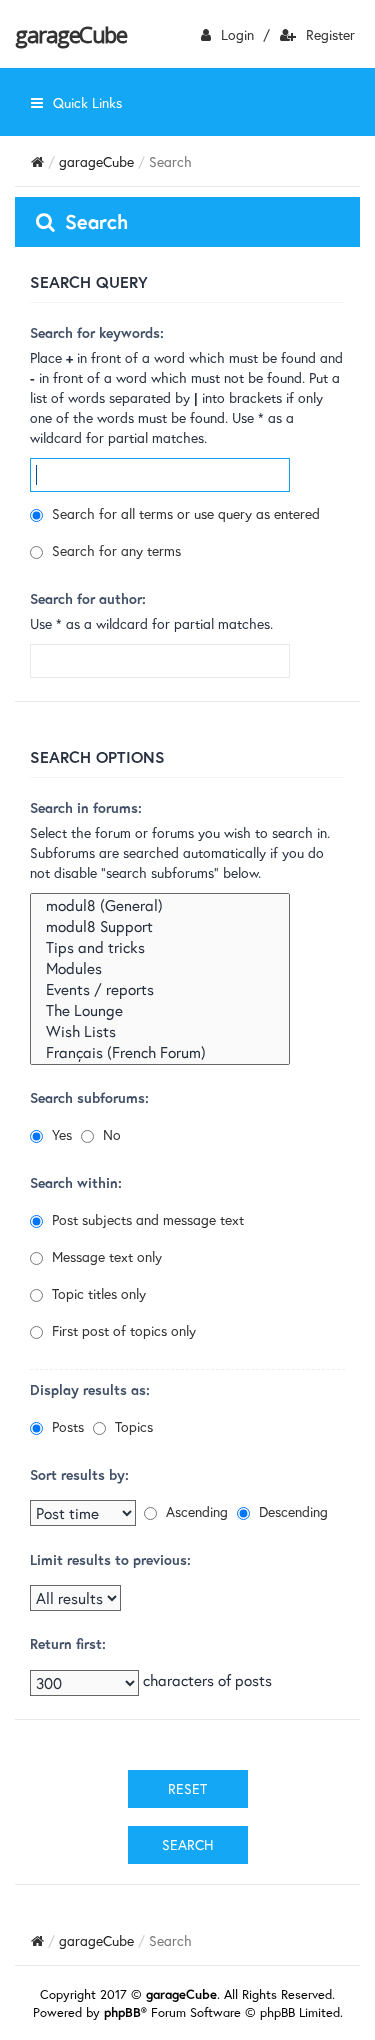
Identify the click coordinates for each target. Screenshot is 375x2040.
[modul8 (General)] (160, 905)
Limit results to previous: (110, 1559)
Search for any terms (114, 550)
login (237, 34)
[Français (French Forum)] (160, 1052)
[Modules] (160, 968)
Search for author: (88, 598)
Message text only (105, 1256)
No (110, 1134)
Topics (132, 1426)
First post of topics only (122, 1330)
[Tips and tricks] (160, 947)
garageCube (70, 34)
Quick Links (87, 102)
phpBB (122, 2012)
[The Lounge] (160, 1010)
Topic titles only (97, 1293)
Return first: (68, 1643)
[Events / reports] (160, 989)
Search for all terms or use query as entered (184, 513)
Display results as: (90, 1389)
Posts (66, 1426)
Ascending (195, 1511)
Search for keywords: (97, 332)
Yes (60, 1134)
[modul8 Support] (160, 926)
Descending (291, 1511)
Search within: (76, 1182)
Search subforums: (89, 1097)
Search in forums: (86, 807)
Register (330, 34)
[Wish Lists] (160, 1031)
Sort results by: (79, 1474)
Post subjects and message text (146, 1219)
